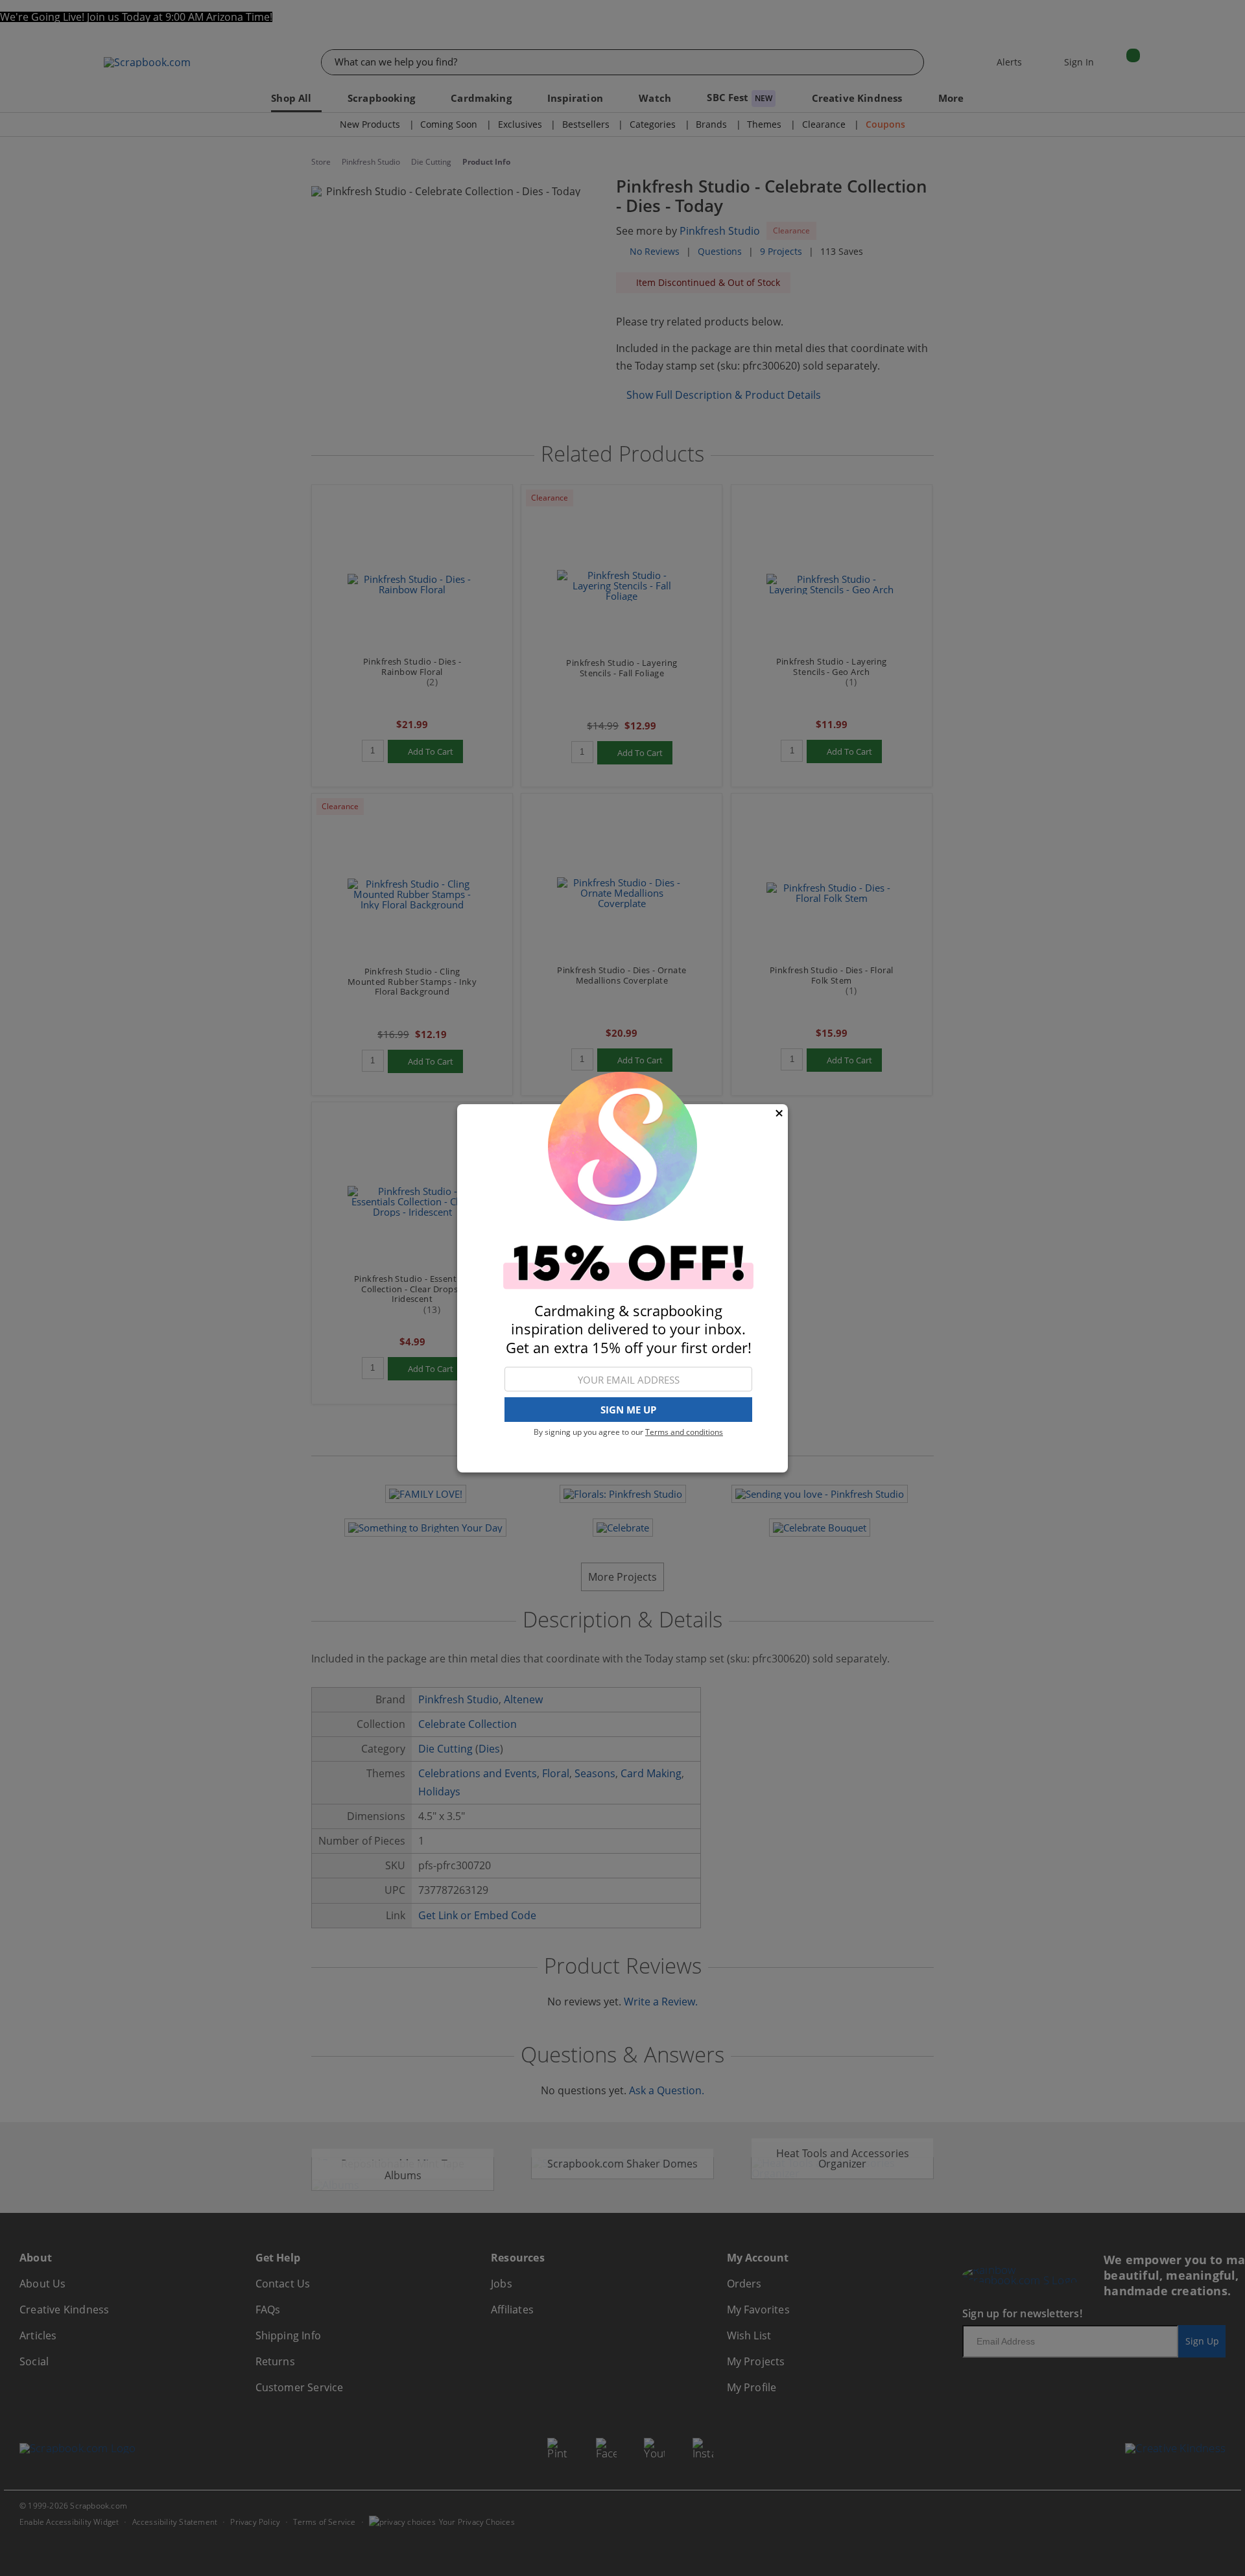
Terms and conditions (684, 1432)
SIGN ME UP (628, 1410)
